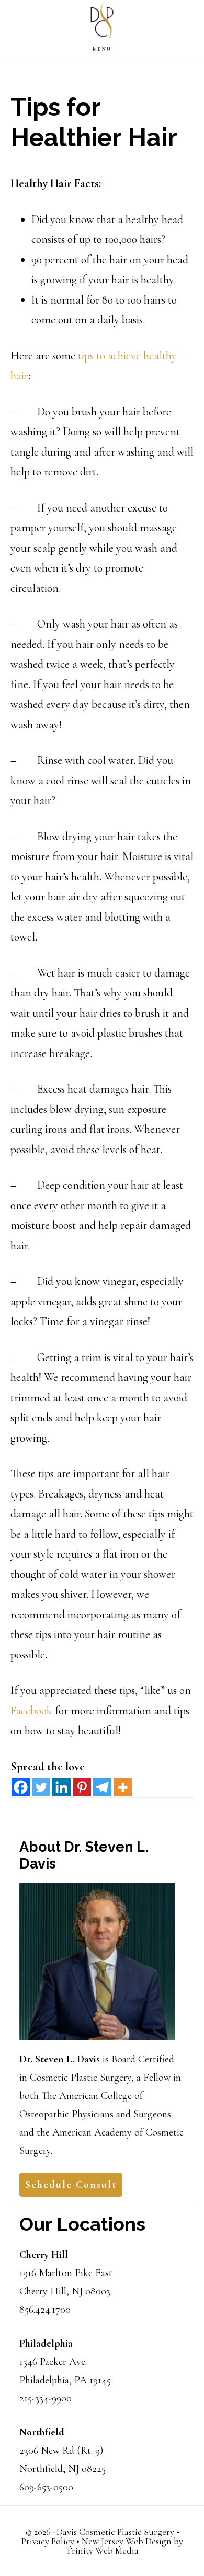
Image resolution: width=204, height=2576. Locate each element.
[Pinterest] (82, 1787)
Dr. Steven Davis (102, 22)
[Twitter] (41, 1787)
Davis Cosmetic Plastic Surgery (115, 2532)
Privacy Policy (48, 2541)
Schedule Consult (71, 2185)
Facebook (31, 1711)
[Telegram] (102, 1787)
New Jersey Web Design (127, 2541)
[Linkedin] (61, 1787)
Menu (102, 49)
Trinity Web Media (102, 2550)
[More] (123, 1787)
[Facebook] (21, 1787)
